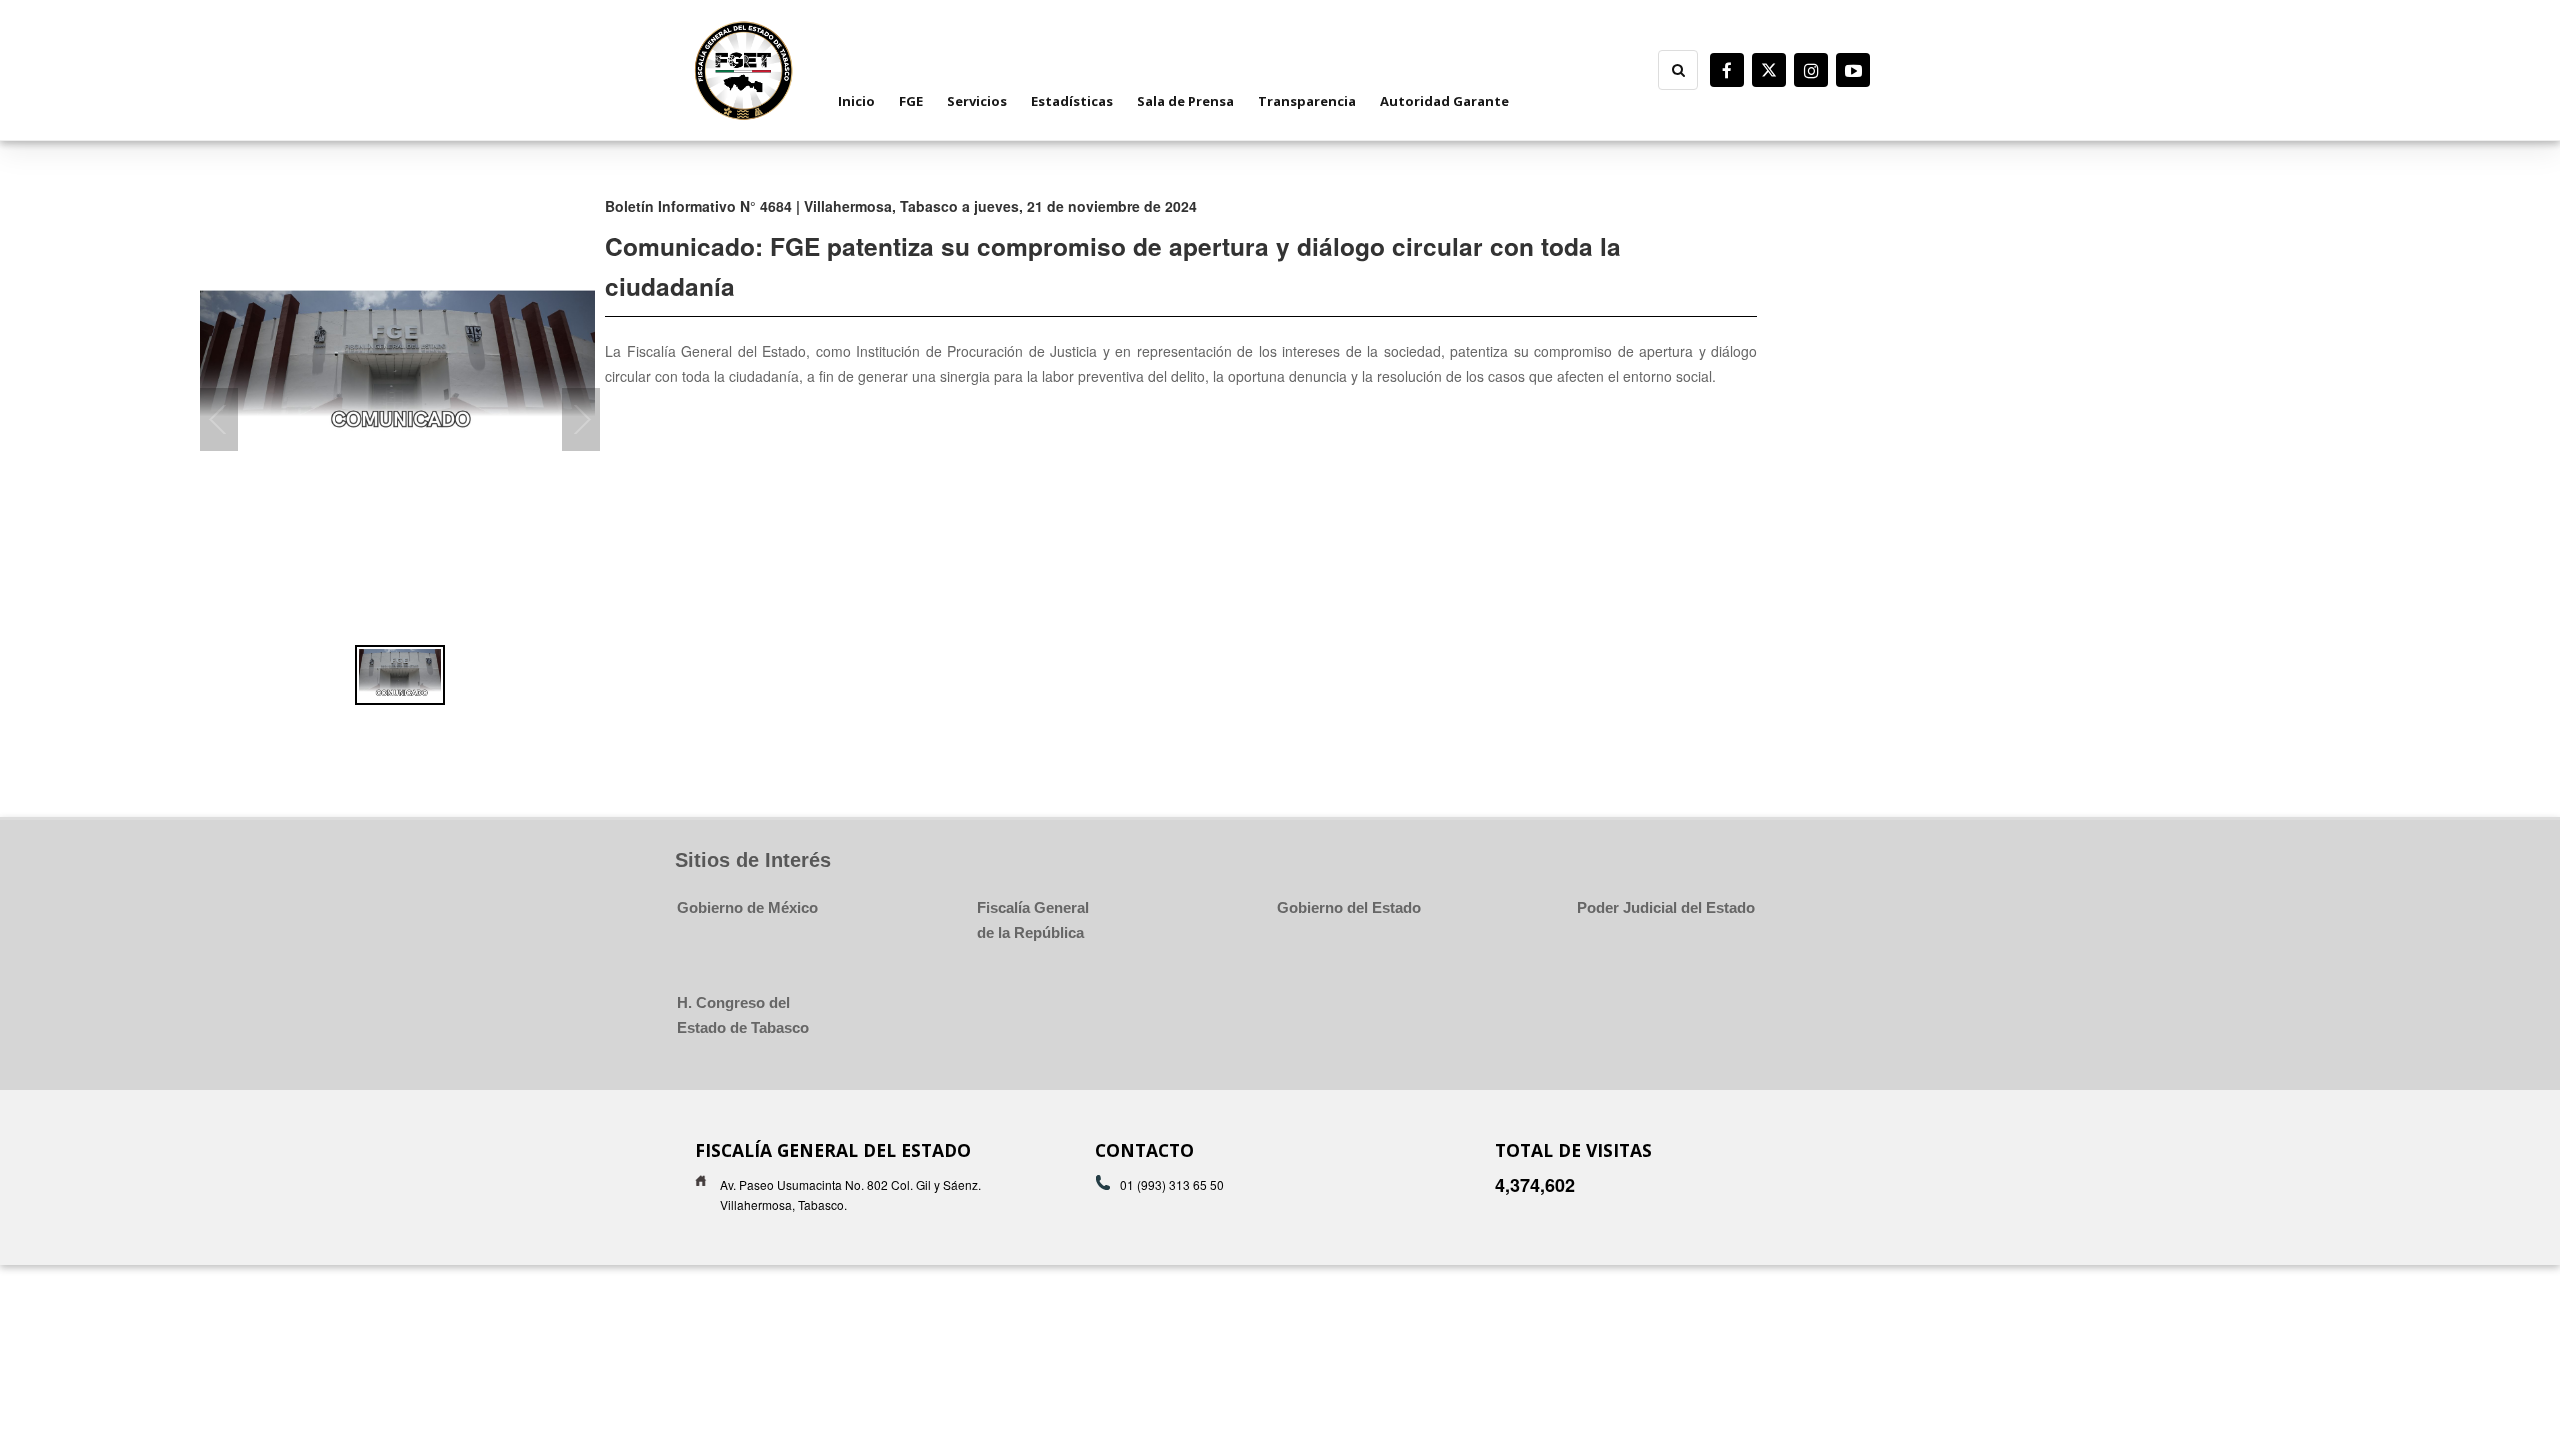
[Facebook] (1727, 70)
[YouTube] (1853, 70)
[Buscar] (1678, 70)
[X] (1769, 70)
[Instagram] (1811, 70)
